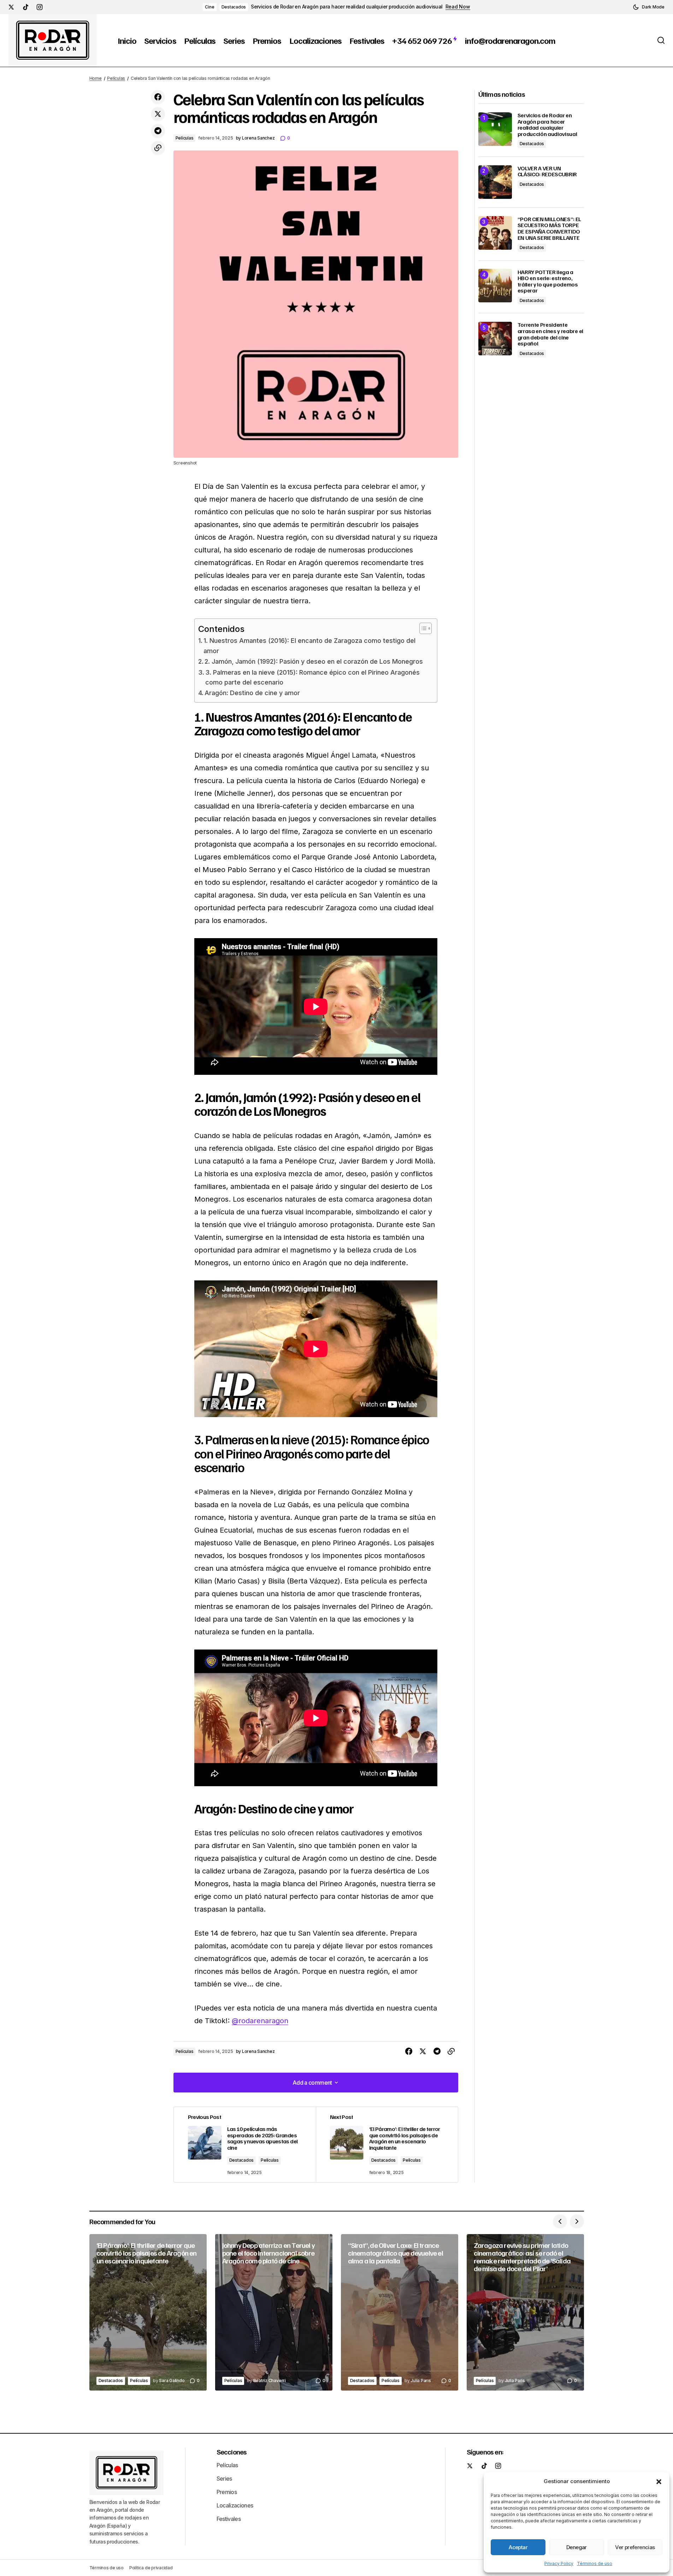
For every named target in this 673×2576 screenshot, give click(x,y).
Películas (116, 78)
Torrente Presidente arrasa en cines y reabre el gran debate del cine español (550, 334)
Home (96, 78)
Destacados (234, 7)
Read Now (458, 7)
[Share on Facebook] (158, 97)
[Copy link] (158, 148)
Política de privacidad (151, 2568)
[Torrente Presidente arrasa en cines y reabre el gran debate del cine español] (495, 339)
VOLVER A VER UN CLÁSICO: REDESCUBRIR (547, 171)
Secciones (232, 2452)
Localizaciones (235, 2505)
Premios (227, 2492)
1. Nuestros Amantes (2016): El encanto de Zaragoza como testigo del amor (309, 646)
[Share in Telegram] (158, 131)
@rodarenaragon (260, 2021)
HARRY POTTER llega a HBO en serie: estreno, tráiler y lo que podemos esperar (548, 281)
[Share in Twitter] (158, 114)
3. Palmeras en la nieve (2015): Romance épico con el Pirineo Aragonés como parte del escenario (312, 677)
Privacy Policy (559, 2563)
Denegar (577, 2547)
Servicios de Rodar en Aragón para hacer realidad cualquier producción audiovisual (347, 7)
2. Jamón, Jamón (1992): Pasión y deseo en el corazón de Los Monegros (314, 661)
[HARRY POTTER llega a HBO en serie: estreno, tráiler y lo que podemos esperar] (495, 286)
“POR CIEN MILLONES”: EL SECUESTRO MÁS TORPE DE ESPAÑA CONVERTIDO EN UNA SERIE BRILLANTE (550, 229)
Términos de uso (595, 2563)
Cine (209, 7)
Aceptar (518, 2547)
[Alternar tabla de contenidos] (422, 628)
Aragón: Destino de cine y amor (252, 693)
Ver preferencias (635, 2547)
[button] (659, 2481)
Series (224, 2479)
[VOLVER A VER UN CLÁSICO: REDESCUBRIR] (495, 182)
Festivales (229, 2519)
